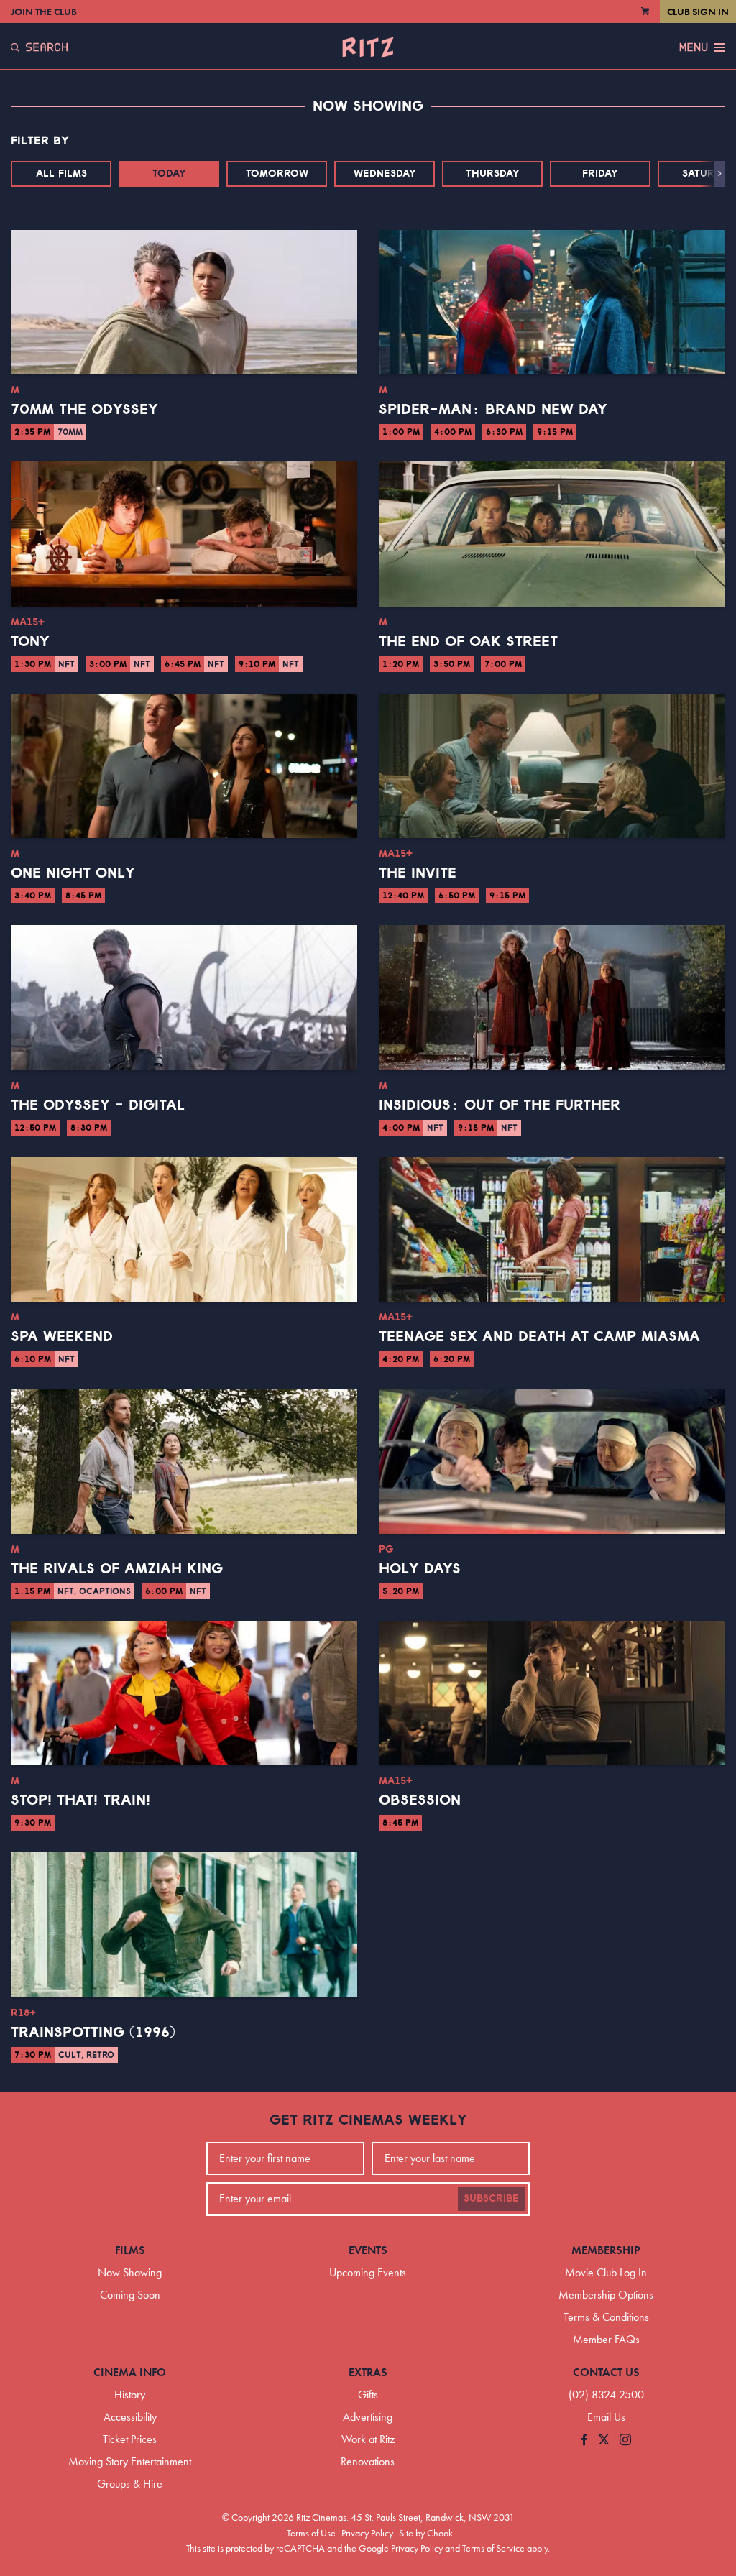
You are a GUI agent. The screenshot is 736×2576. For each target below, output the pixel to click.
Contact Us (606, 2372)
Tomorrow (277, 174)
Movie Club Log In (606, 2272)
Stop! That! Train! (80, 1800)
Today (169, 174)
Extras (368, 2372)
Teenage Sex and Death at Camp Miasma (539, 1337)
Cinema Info (130, 2372)
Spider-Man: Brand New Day (493, 410)
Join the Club (44, 11)
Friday (600, 174)
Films (130, 2250)
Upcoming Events (368, 2272)
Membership (606, 2250)
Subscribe (491, 2199)
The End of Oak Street (468, 642)
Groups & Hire (130, 2484)
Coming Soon (130, 2295)
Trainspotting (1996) (93, 2033)
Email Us (606, 2417)
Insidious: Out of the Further (500, 1105)
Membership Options (606, 2295)
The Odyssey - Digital (98, 1105)
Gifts (368, 2395)
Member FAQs (606, 2339)
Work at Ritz (368, 2439)
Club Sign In (698, 11)
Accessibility (130, 2417)
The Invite (418, 873)
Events (368, 2250)
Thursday (493, 174)
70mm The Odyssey (84, 410)
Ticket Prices (130, 2439)
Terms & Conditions (606, 2317)
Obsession (420, 1800)
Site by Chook (426, 2533)
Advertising (368, 2417)
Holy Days (420, 1569)
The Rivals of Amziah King (117, 1569)
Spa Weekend (62, 1337)
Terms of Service (493, 2548)
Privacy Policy (367, 2533)
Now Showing (130, 2272)
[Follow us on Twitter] (604, 2441)
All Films (61, 174)
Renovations (368, 2461)
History (130, 2395)
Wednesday (385, 174)
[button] (720, 174)
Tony (30, 642)
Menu (694, 47)
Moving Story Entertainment (130, 2461)
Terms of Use (311, 2533)
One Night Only (73, 873)
